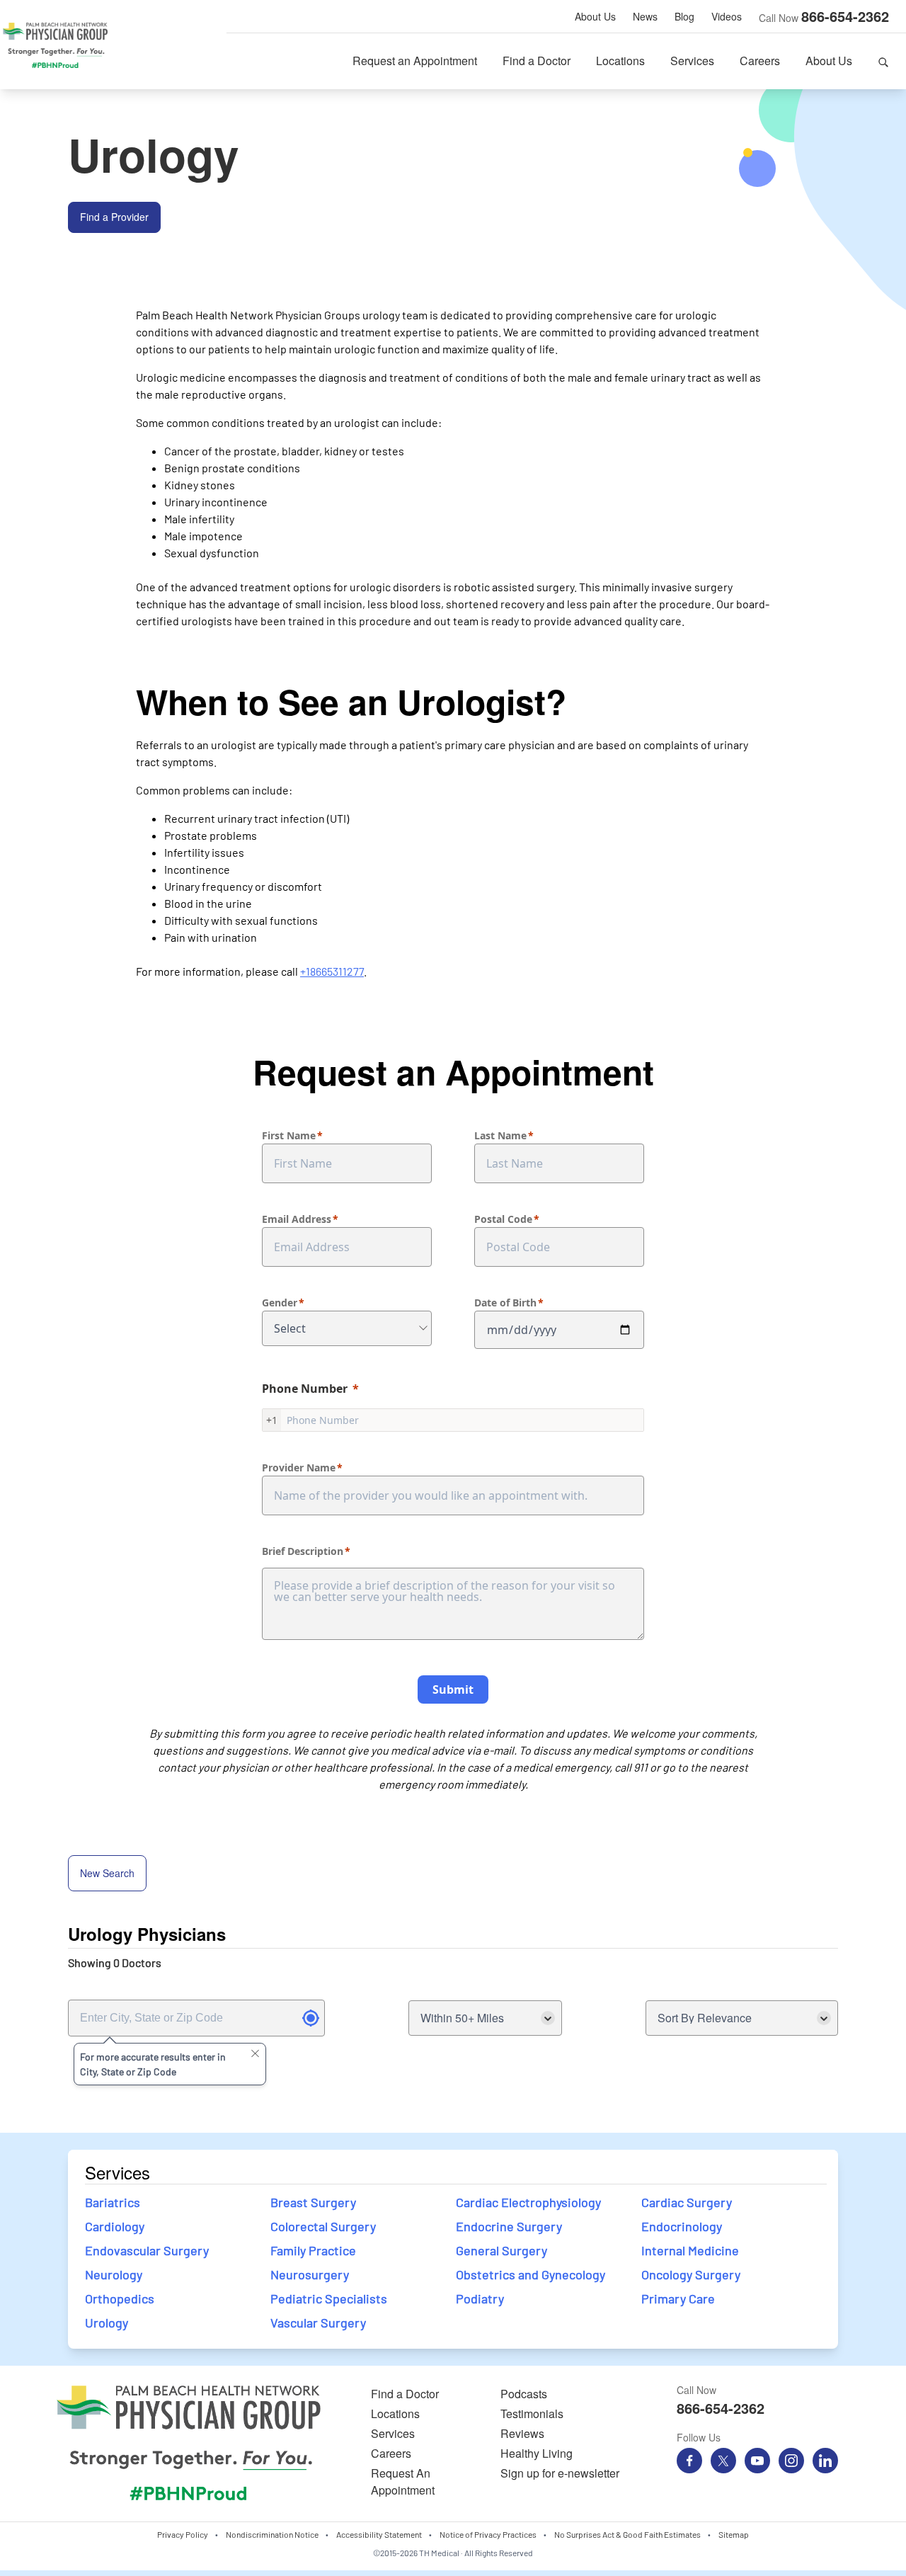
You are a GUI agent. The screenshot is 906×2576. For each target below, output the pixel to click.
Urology (107, 2323)
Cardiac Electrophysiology (528, 2202)
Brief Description (303, 1551)
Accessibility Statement (379, 2534)
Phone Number (305, 1389)
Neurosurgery (310, 2274)
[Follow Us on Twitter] (723, 2461)
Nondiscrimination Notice (272, 2534)
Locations (620, 61)
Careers (760, 61)
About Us (595, 16)
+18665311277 (332, 971)
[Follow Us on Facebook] (689, 2461)
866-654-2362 (845, 16)
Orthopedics (120, 2298)
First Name (289, 1135)
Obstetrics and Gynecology (531, 2274)
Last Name (500, 1135)
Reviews (522, 2433)
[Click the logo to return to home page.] (55, 45)
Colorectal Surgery (323, 2226)
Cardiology (115, 2226)
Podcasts (524, 2394)
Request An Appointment (403, 2481)
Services (692, 61)
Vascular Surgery (318, 2323)
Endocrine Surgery (510, 2226)
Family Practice (313, 2250)
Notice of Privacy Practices (488, 2534)
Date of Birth (505, 1303)
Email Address (297, 1219)
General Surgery (501, 2250)
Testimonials (532, 2413)
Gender (280, 1303)
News (645, 16)
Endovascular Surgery (147, 2250)
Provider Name (299, 1467)
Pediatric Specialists (329, 2298)
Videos (727, 16)
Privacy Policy (183, 2534)
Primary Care (678, 2298)
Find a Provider (114, 217)
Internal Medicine (690, 2250)
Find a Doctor (537, 61)
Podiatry (480, 2298)
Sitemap (734, 2534)
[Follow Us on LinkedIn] (825, 2461)
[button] (883, 61)
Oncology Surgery (691, 2274)
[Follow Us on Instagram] (791, 2461)
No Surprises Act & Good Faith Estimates (627, 2534)
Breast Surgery (313, 2202)
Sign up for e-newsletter (560, 2473)
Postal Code (503, 1219)
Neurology (114, 2274)
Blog (684, 16)
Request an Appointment (415, 61)
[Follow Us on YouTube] (757, 2461)
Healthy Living (537, 2453)
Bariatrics (113, 2202)
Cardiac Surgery (687, 2202)
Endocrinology (682, 2226)
